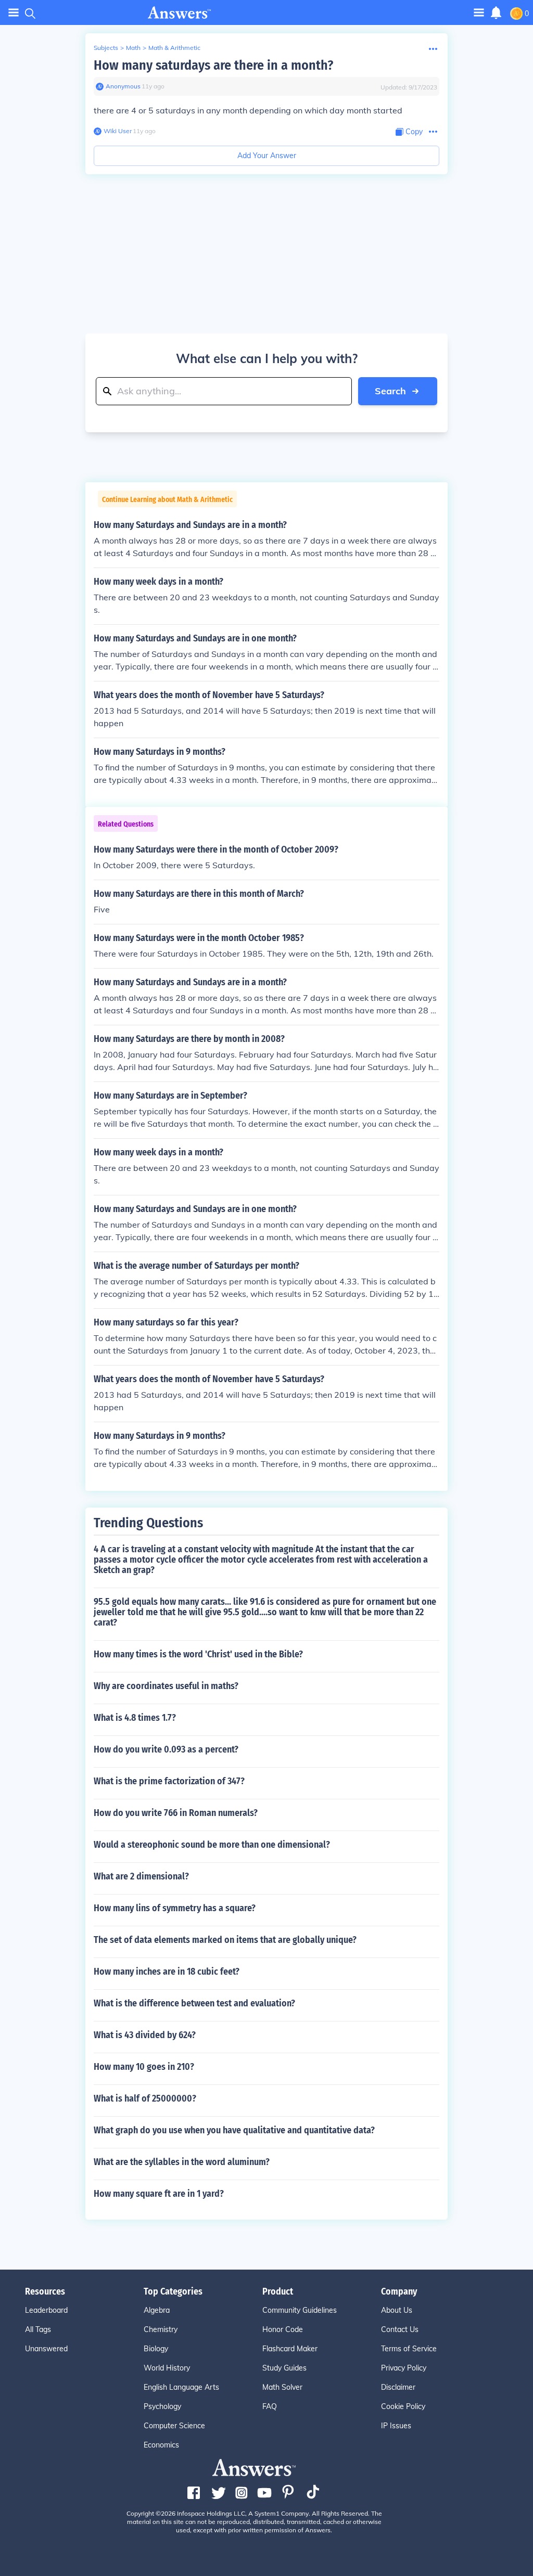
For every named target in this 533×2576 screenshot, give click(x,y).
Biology (156, 2349)
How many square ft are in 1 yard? (159, 2194)
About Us (397, 2310)
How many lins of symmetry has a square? (175, 1908)
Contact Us (400, 2329)
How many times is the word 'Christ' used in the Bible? (198, 1654)
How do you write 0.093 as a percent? (166, 1749)
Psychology (162, 2406)
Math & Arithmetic (174, 48)
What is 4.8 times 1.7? (135, 1718)
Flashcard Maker (290, 2349)
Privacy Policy (404, 2368)
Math (133, 48)
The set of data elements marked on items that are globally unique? (225, 1940)
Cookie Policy (403, 2406)
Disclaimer (398, 2387)
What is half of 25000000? (145, 2098)
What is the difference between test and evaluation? (194, 2003)
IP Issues (396, 2426)
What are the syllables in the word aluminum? (182, 2162)
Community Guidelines (300, 2310)
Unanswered (46, 2349)
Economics (161, 2445)
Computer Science (174, 2426)
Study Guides (284, 2368)
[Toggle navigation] (14, 13)
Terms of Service (409, 2349)
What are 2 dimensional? (141, 1876)
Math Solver (282, 2387)
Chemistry (161, 2329)
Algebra (157, 2310)
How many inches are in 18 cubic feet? (167, 1972)
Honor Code (283, 2329)
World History (167, 2368)
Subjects (106, 48)
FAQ (270, 2406)
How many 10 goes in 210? (144, 2067)
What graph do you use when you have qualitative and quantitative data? (234, 2130)
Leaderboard (46, 2310)
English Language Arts (181, 2387)
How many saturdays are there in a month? (213, 65)
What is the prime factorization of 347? (169, 1781)
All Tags (38, 2329)
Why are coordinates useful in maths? (166, 1686)
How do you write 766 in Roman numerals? (176, 1813)
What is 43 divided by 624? (145, 2035)
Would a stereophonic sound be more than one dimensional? (212, 1845)
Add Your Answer (267, 156)
